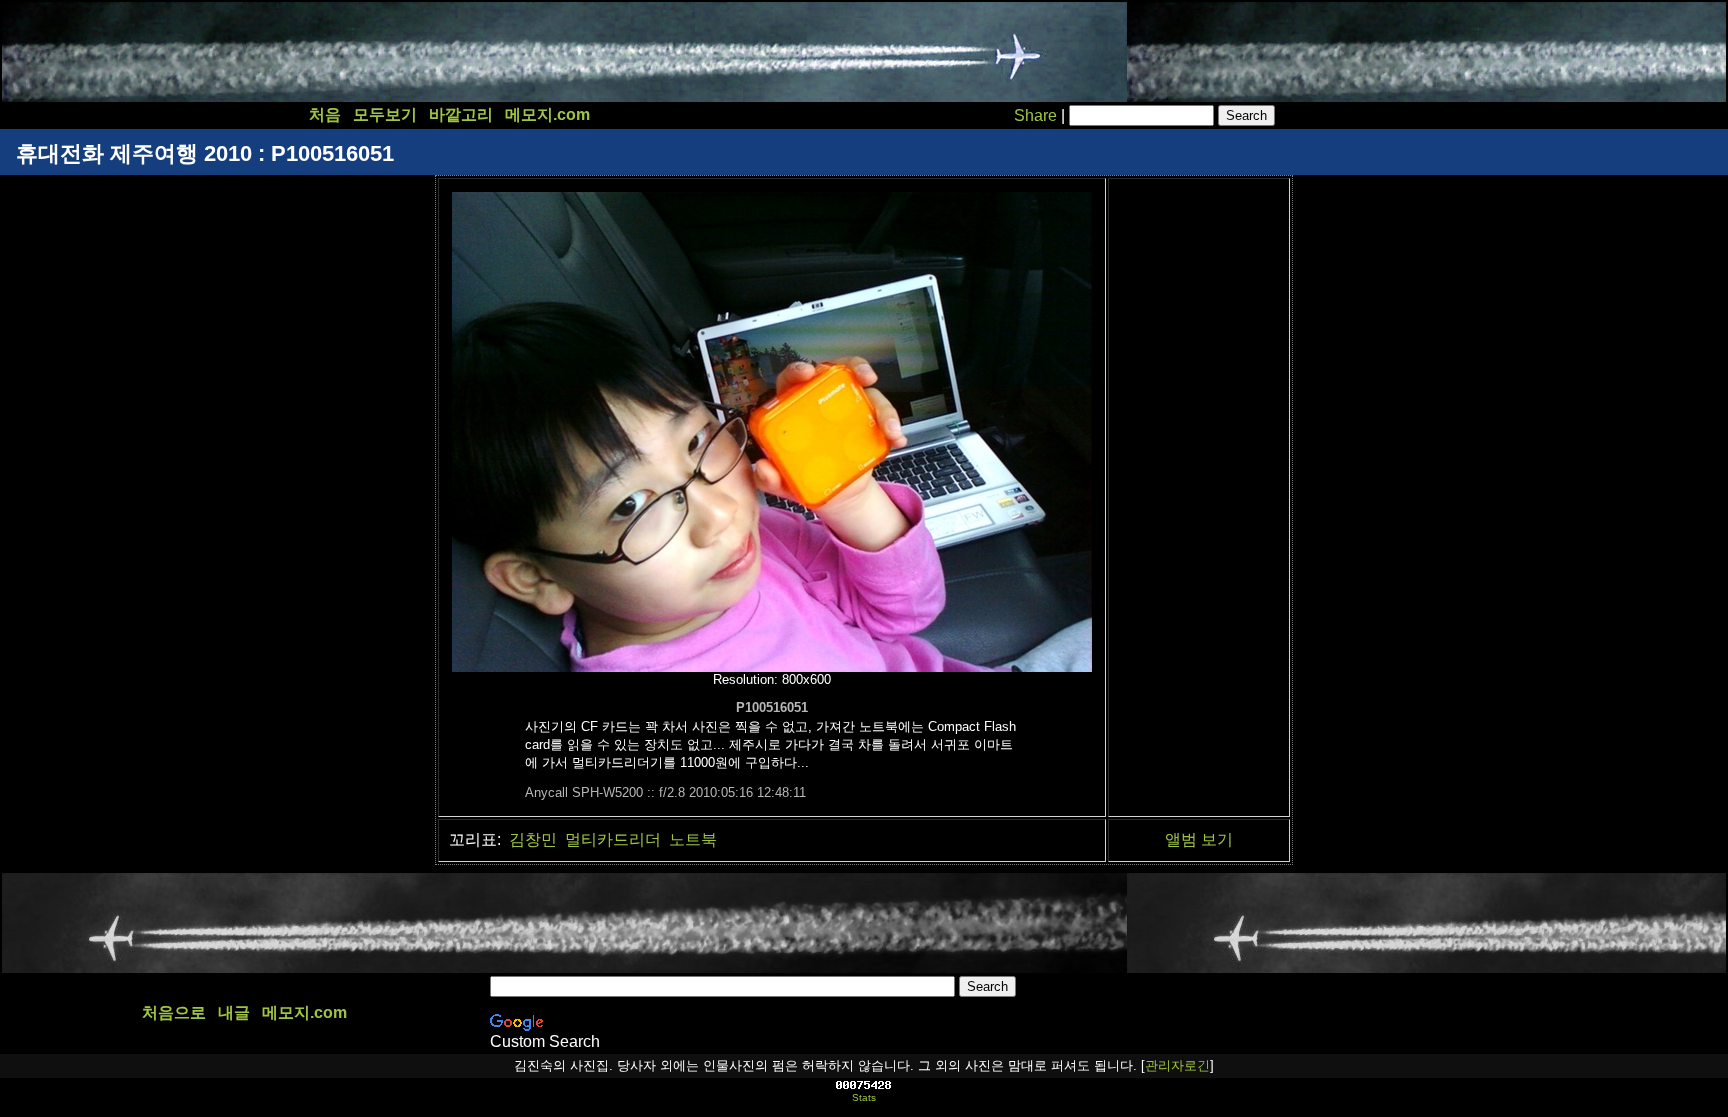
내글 (234, 1012)
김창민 (533, 839)
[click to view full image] (772, 666)
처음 (325, 114)
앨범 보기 (1199, 839)
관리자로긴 (1177, 1065)
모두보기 (385, 114)
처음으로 (174, 1012)
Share (1035, 115)
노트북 (693, 839)
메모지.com (547, 114)
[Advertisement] (367, 52)
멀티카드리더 (613, 839)
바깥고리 (461, 114)
